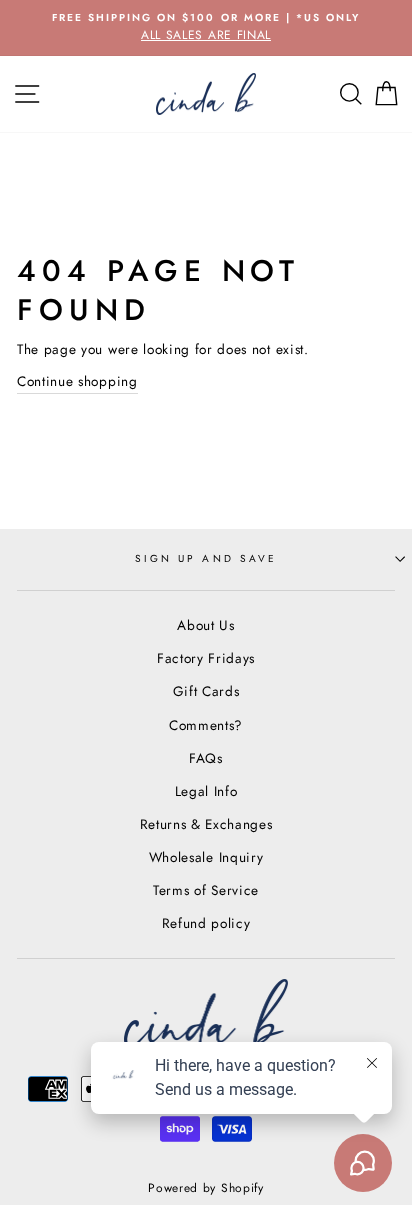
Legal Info (206, 791)
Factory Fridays (206, 658)
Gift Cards (206, 691)
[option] (206, 28)
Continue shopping (77, 381)
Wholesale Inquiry (206, 857)
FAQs (206, 758)
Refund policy (206, 923)
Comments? (206, 725)
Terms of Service (206, 890)
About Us (205, 625)
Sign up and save (206, 558)
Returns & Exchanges (206, 824)
